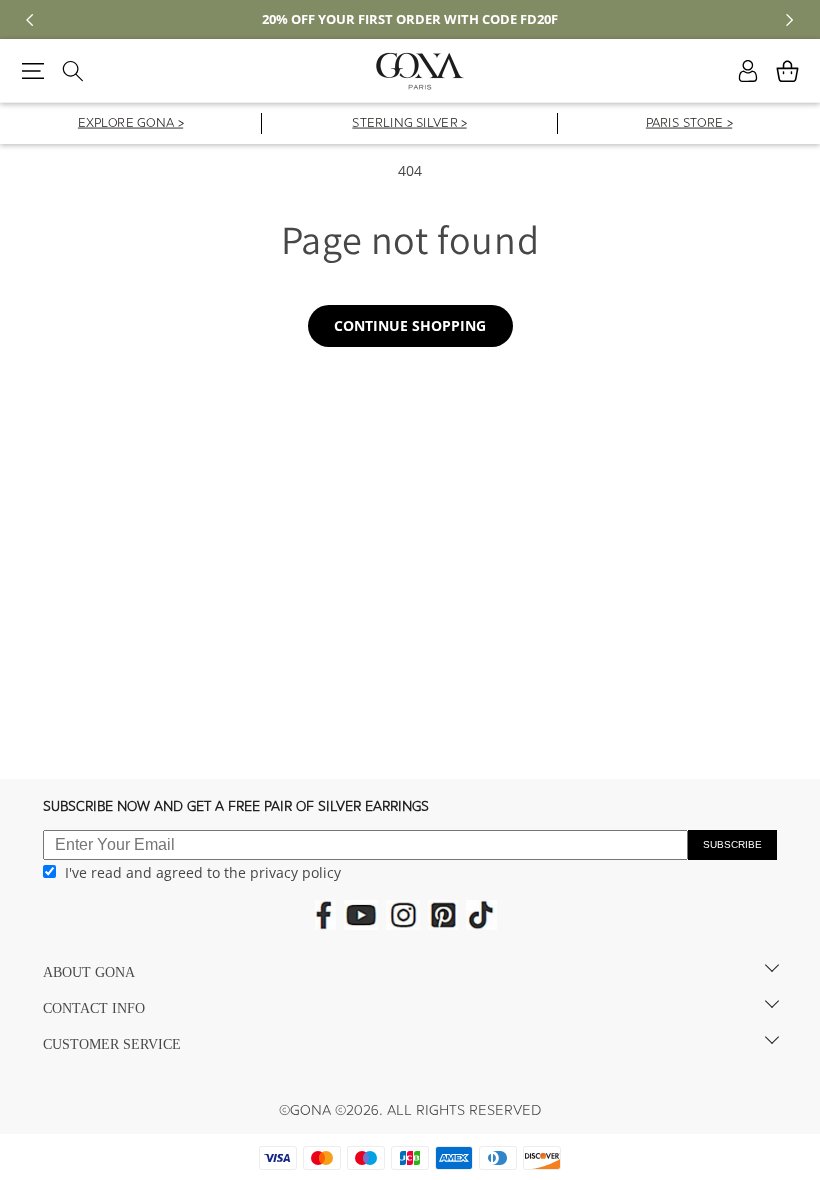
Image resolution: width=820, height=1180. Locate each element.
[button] (32, 71)
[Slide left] (30, 20)
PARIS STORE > (689, 124)
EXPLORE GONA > (130, 124)
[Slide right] (790, 20)
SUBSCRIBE (732, 844)
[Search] (72, 71)
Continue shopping (410, 325)
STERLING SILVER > (409, 124)
